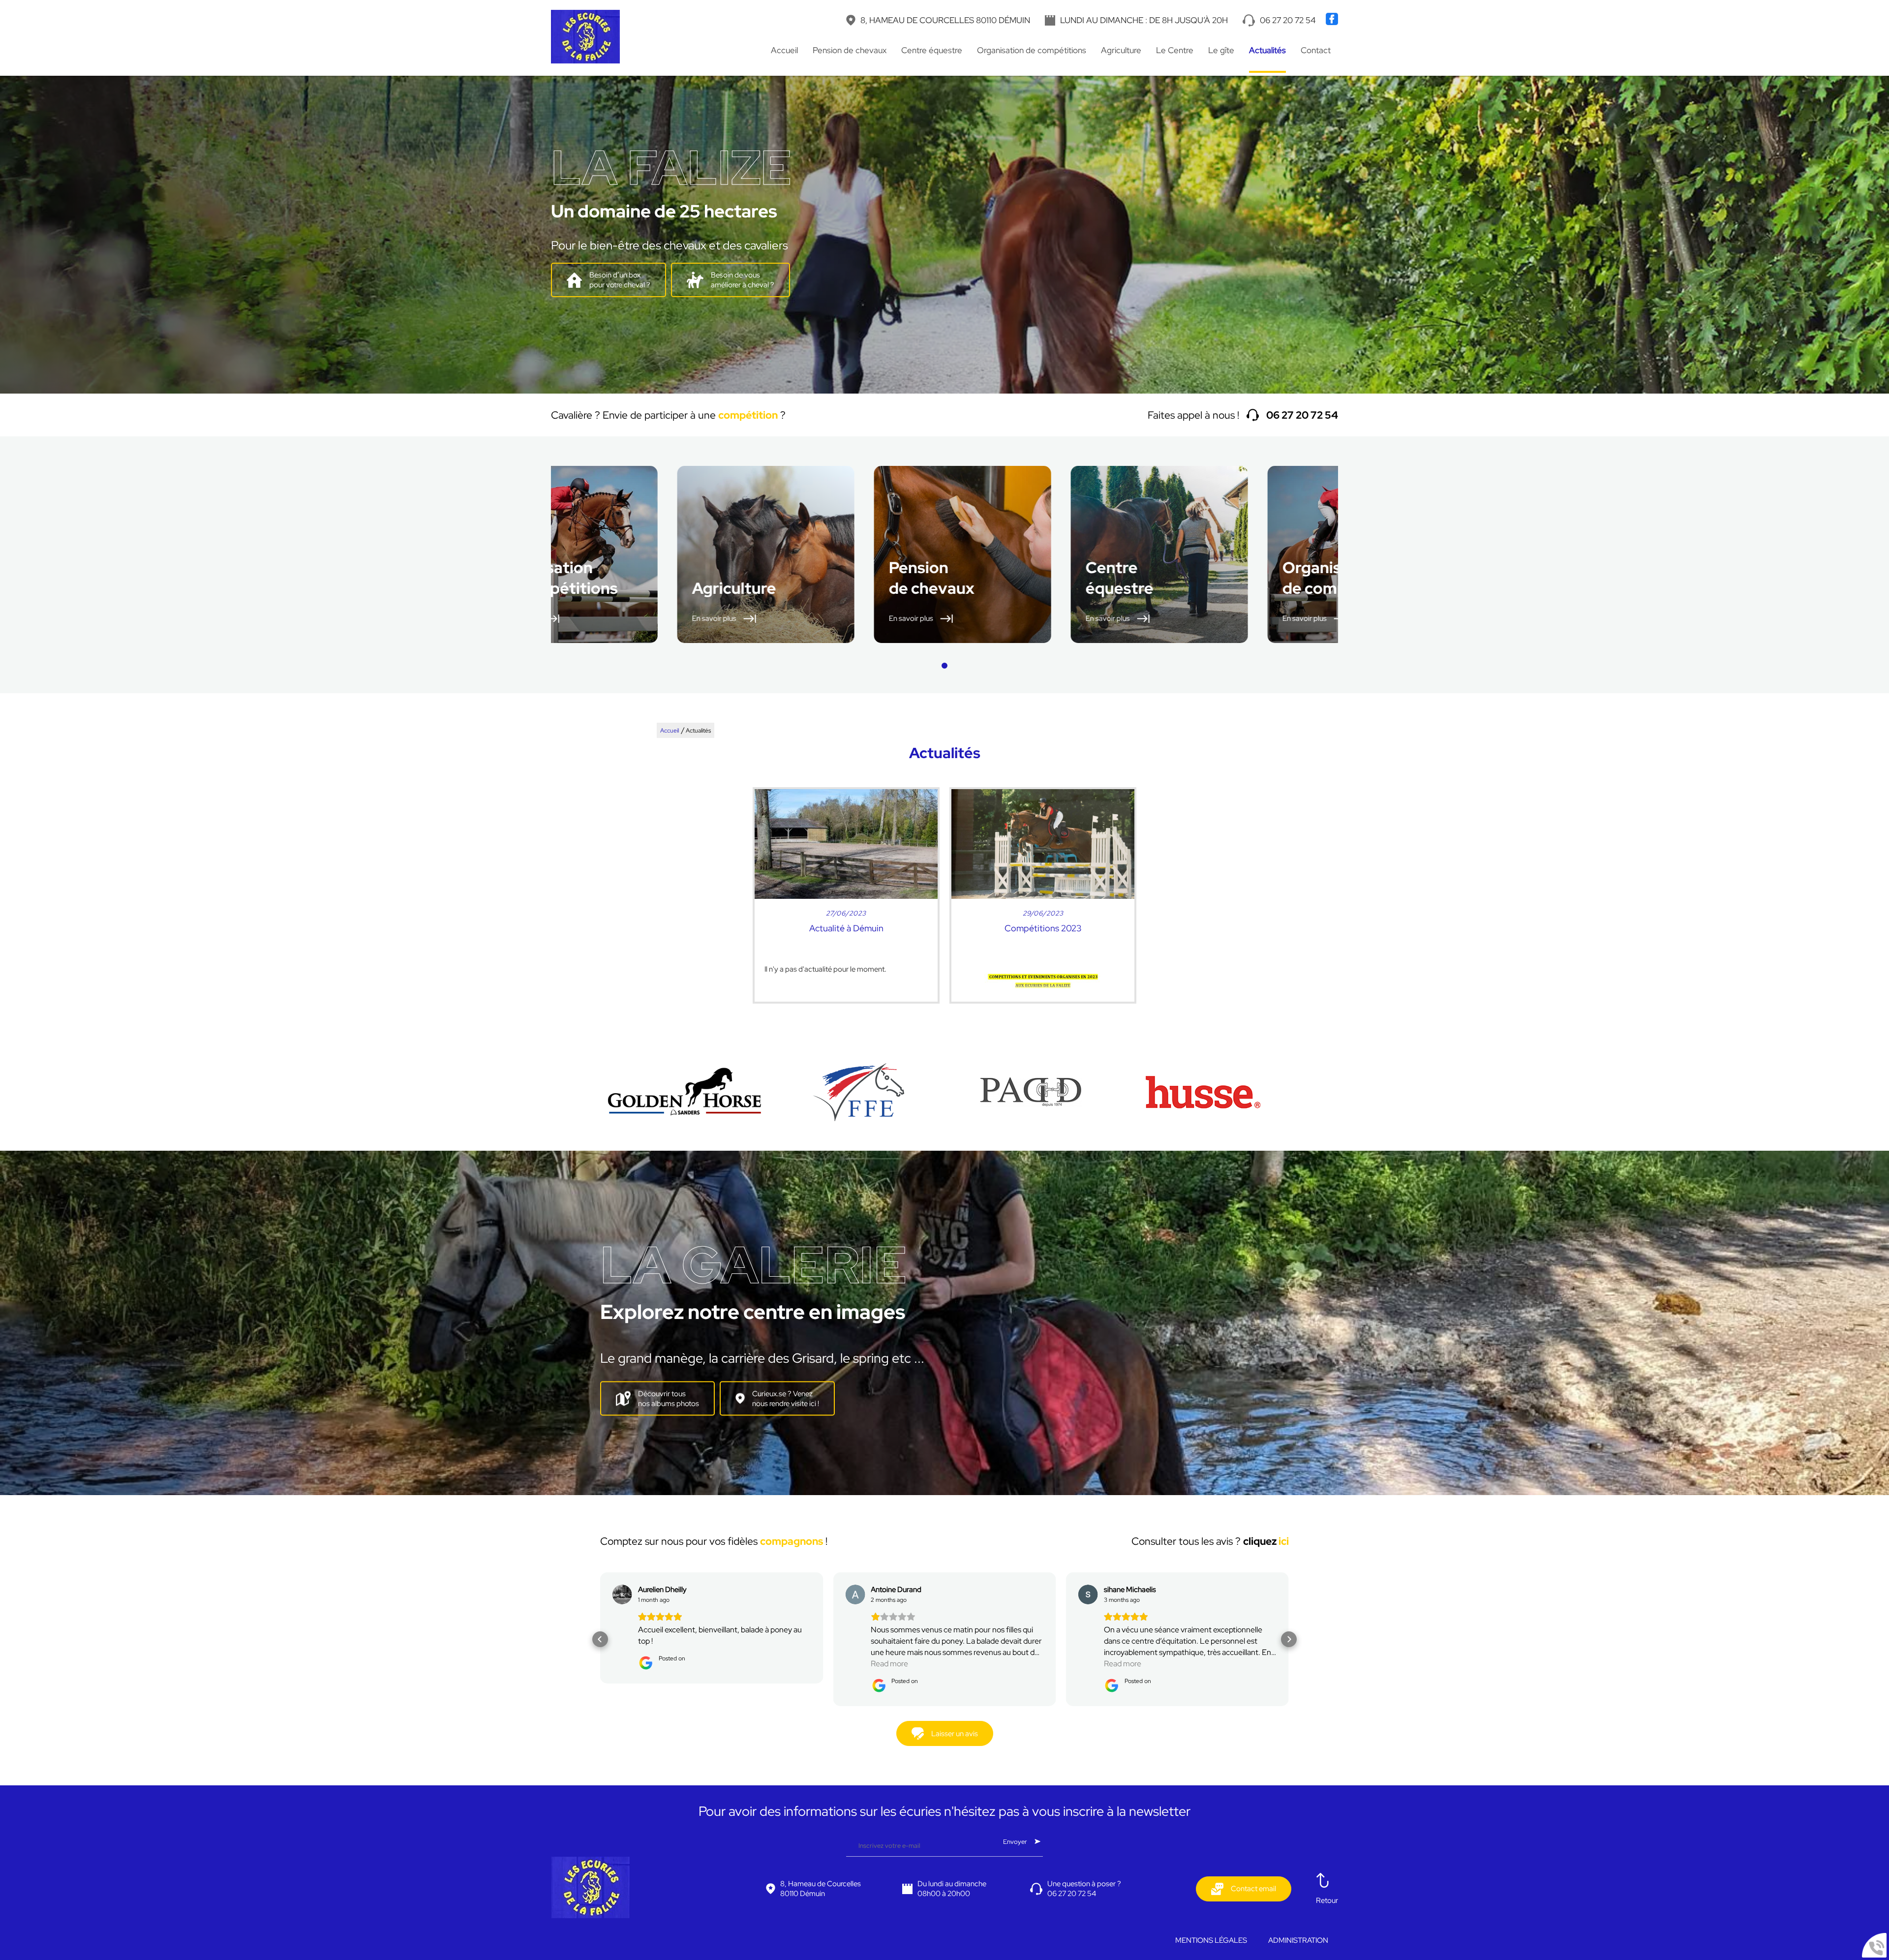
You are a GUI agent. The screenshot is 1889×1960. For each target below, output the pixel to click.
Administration (1298, 1940)
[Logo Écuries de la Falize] (585, 38)
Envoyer (1015, 1841)
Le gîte (1221, 50)
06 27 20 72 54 (1288, 20)
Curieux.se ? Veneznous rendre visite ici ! (786, 1399)
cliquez (1266, 1541)
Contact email (1253, 1889)
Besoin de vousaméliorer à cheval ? (743, 280)
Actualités (1267, 50)
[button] (944, 666)
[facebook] (1332, 23)
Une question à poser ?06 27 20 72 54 (1084, 1889)
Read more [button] (657, 1664)
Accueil (784, 50)
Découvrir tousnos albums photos (669, 1399)
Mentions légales (1211, 1940)
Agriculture (1121, 50)
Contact (1316, 50)
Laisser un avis (955, 1734)
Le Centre (1175, 50)
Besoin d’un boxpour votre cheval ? (620, 280)
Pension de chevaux (850, 50)
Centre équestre (932, 50)
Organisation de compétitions (1032, 50)
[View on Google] (622, 1594)
